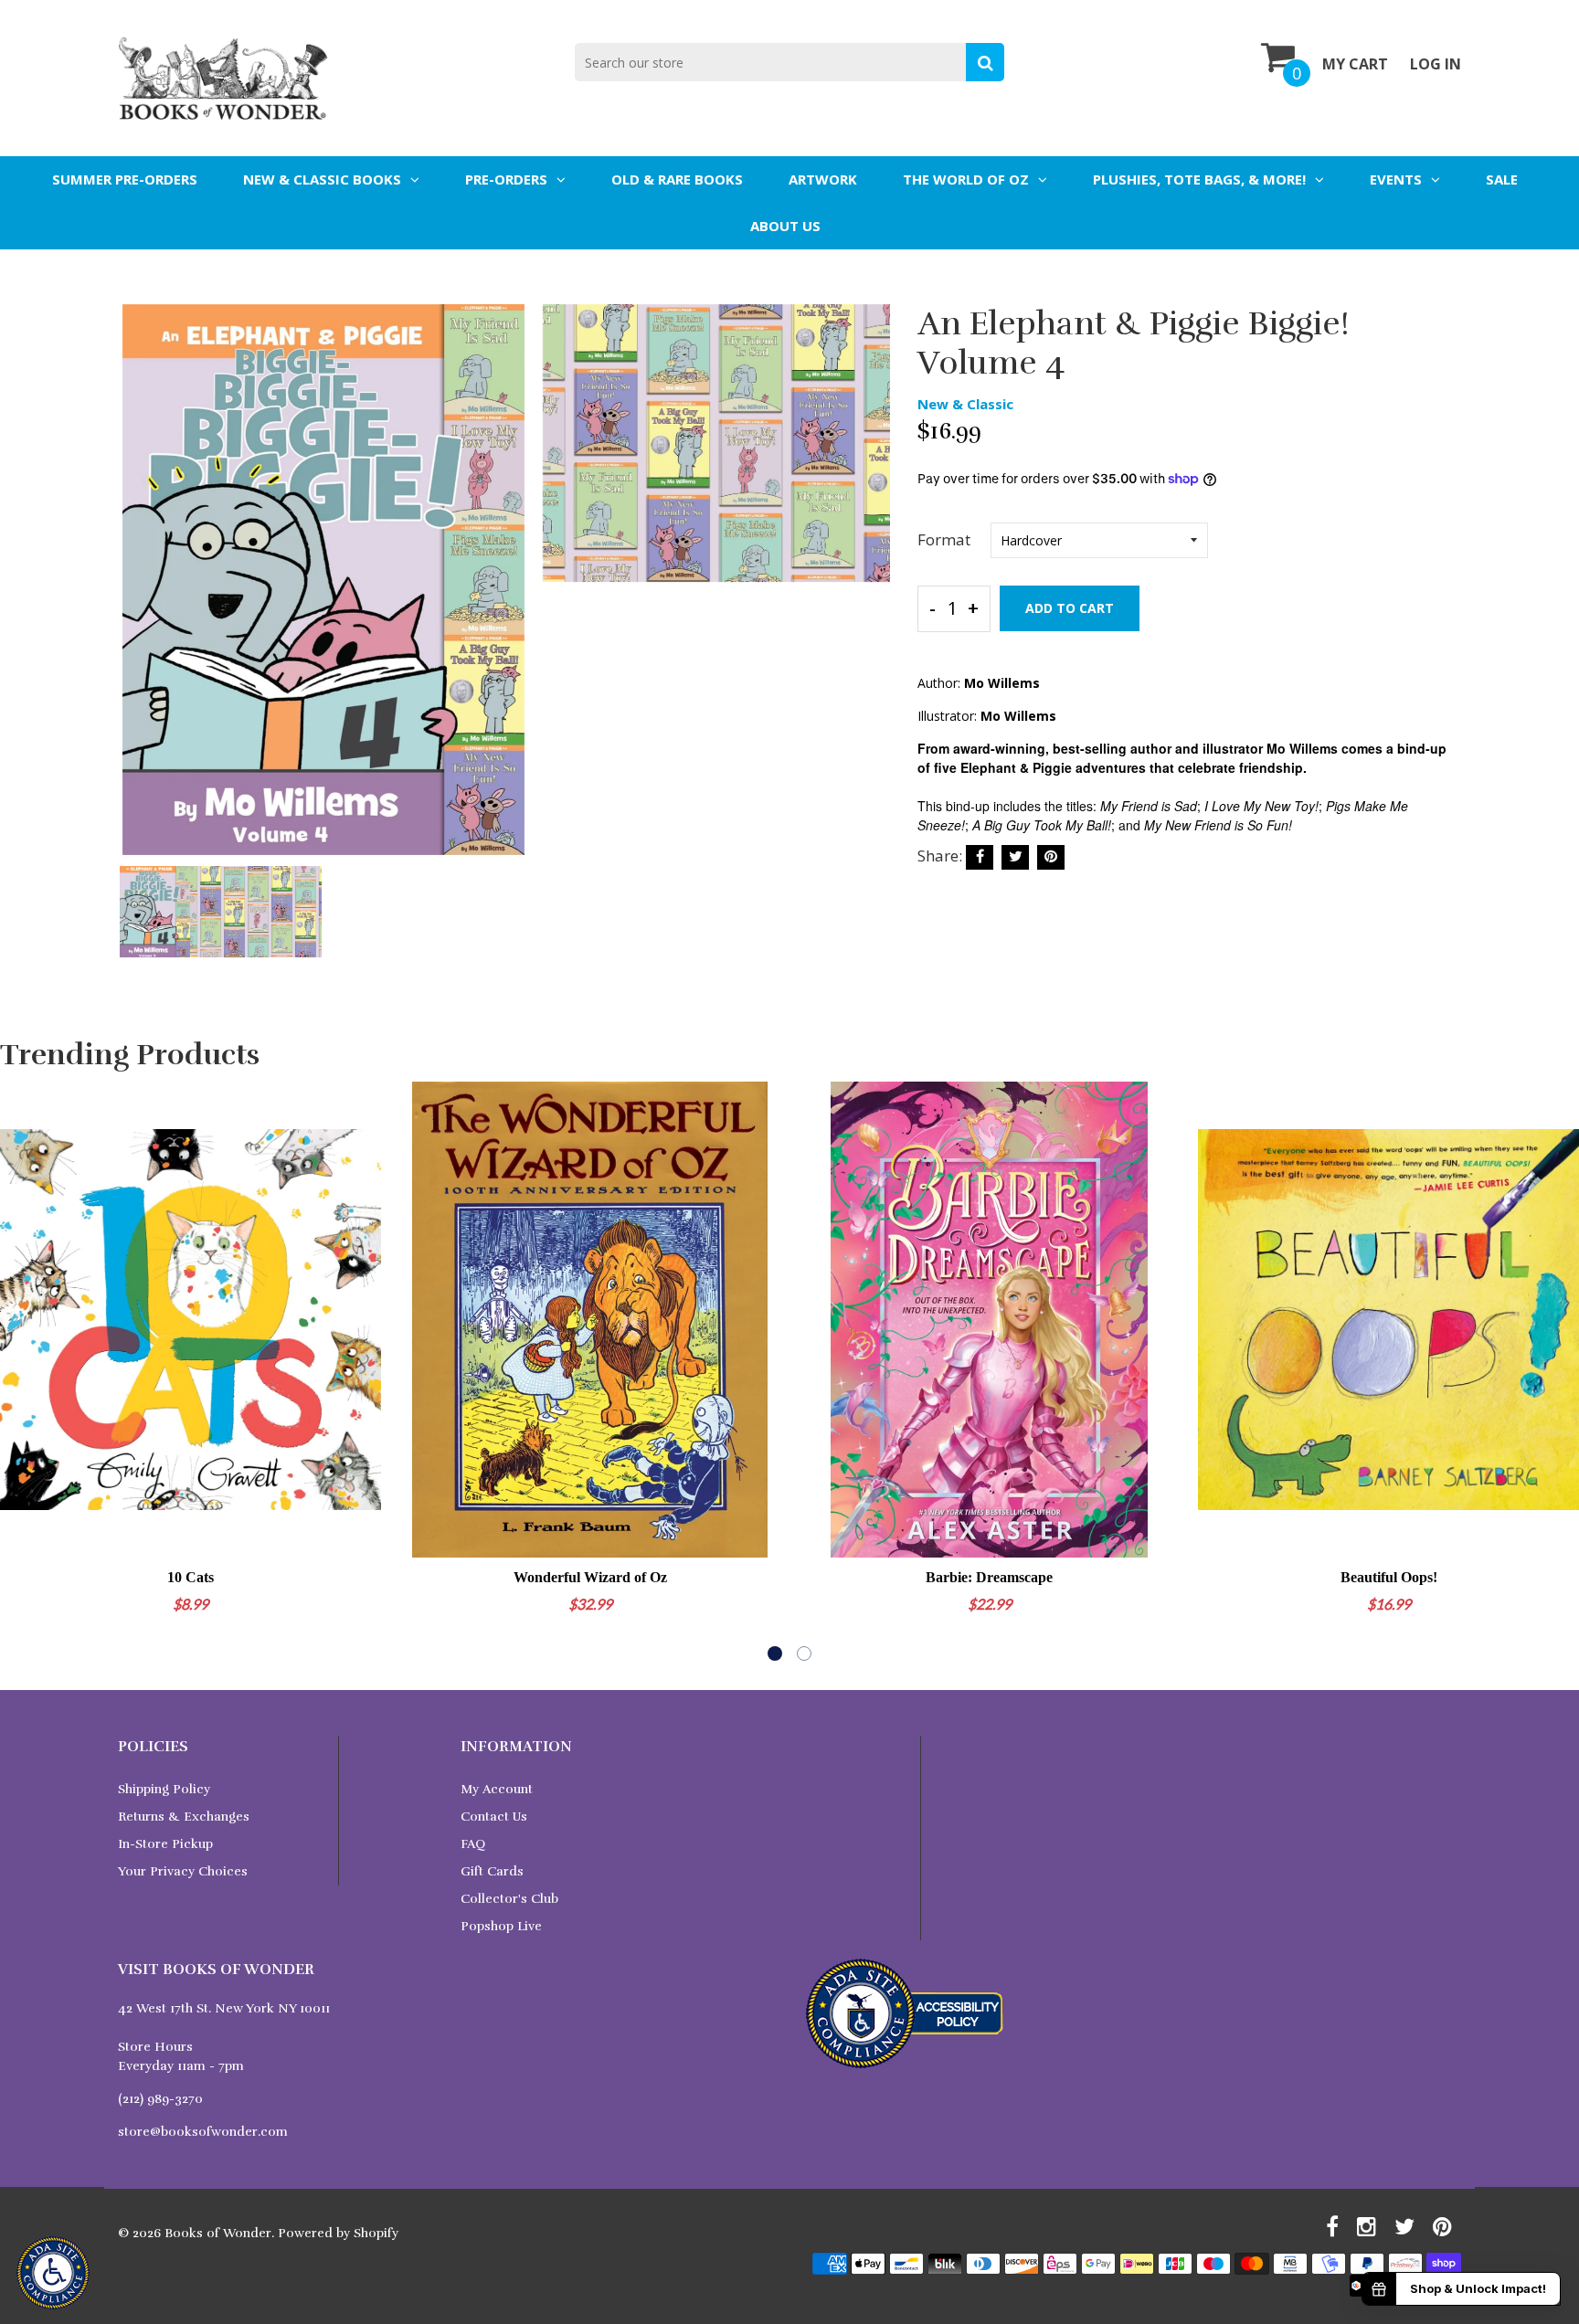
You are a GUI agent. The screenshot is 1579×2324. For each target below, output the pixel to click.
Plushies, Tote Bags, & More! (1199, 179)
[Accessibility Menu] (53, 2273)
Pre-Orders (506, 179)
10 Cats (191, 1577)
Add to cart (1070, 608)
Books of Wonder (218, 2233)
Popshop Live (501, 1926)
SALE (1502, 179)
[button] (775, 1653)
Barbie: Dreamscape (989, 1577)
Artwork (823, 179)
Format (944, 539)
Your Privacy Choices (183, 1871)
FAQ (473, 1844)
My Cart (1355, 64)
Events (1396, 179)
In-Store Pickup (165, 1844)
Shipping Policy (164, 1789)
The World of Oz (966, 179)
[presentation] (136, 592)
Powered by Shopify (338, 2233)
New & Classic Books (322, 179)
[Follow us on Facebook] (980, 857)
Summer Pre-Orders (125, 179)
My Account (497, 1789)
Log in (1436, 64)
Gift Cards (492, 1871)
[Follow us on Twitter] (1015, 857)
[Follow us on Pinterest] (1051, 857)
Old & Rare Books (677, 179)
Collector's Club (509, 1899)
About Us (785, 226)
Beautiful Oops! (1389, 1577)
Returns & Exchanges (184, 1817)
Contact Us (494, 1817)
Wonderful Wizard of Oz (590, 1577)
